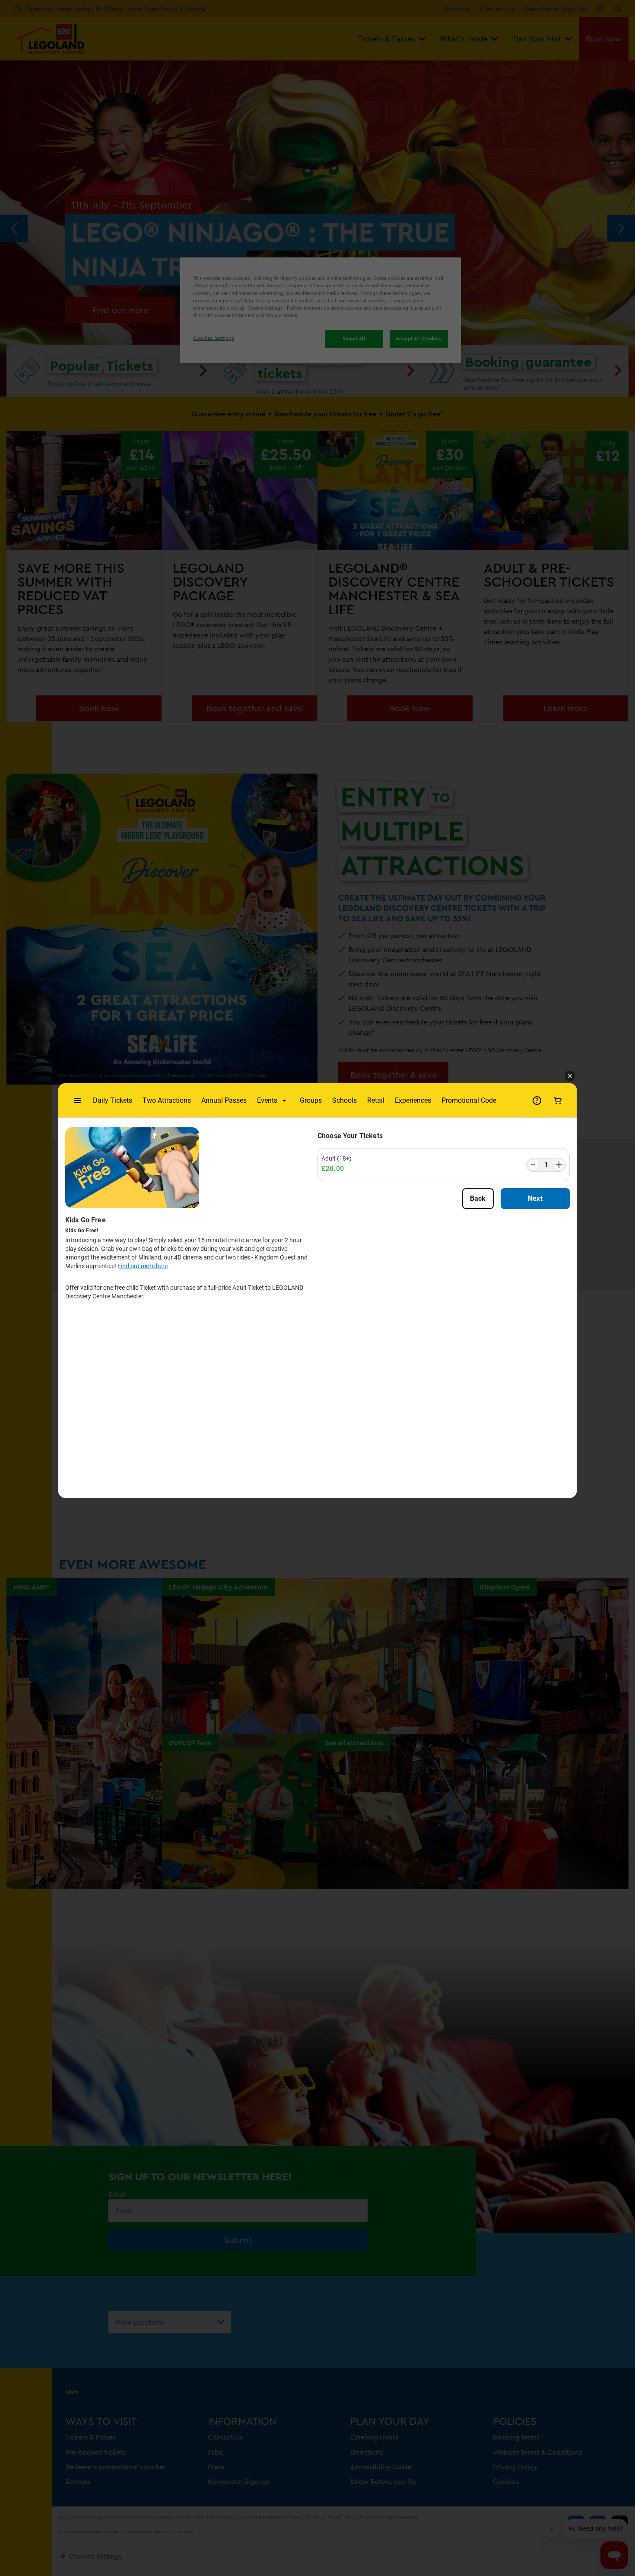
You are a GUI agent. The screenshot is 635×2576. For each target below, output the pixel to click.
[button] (570, 1076)
